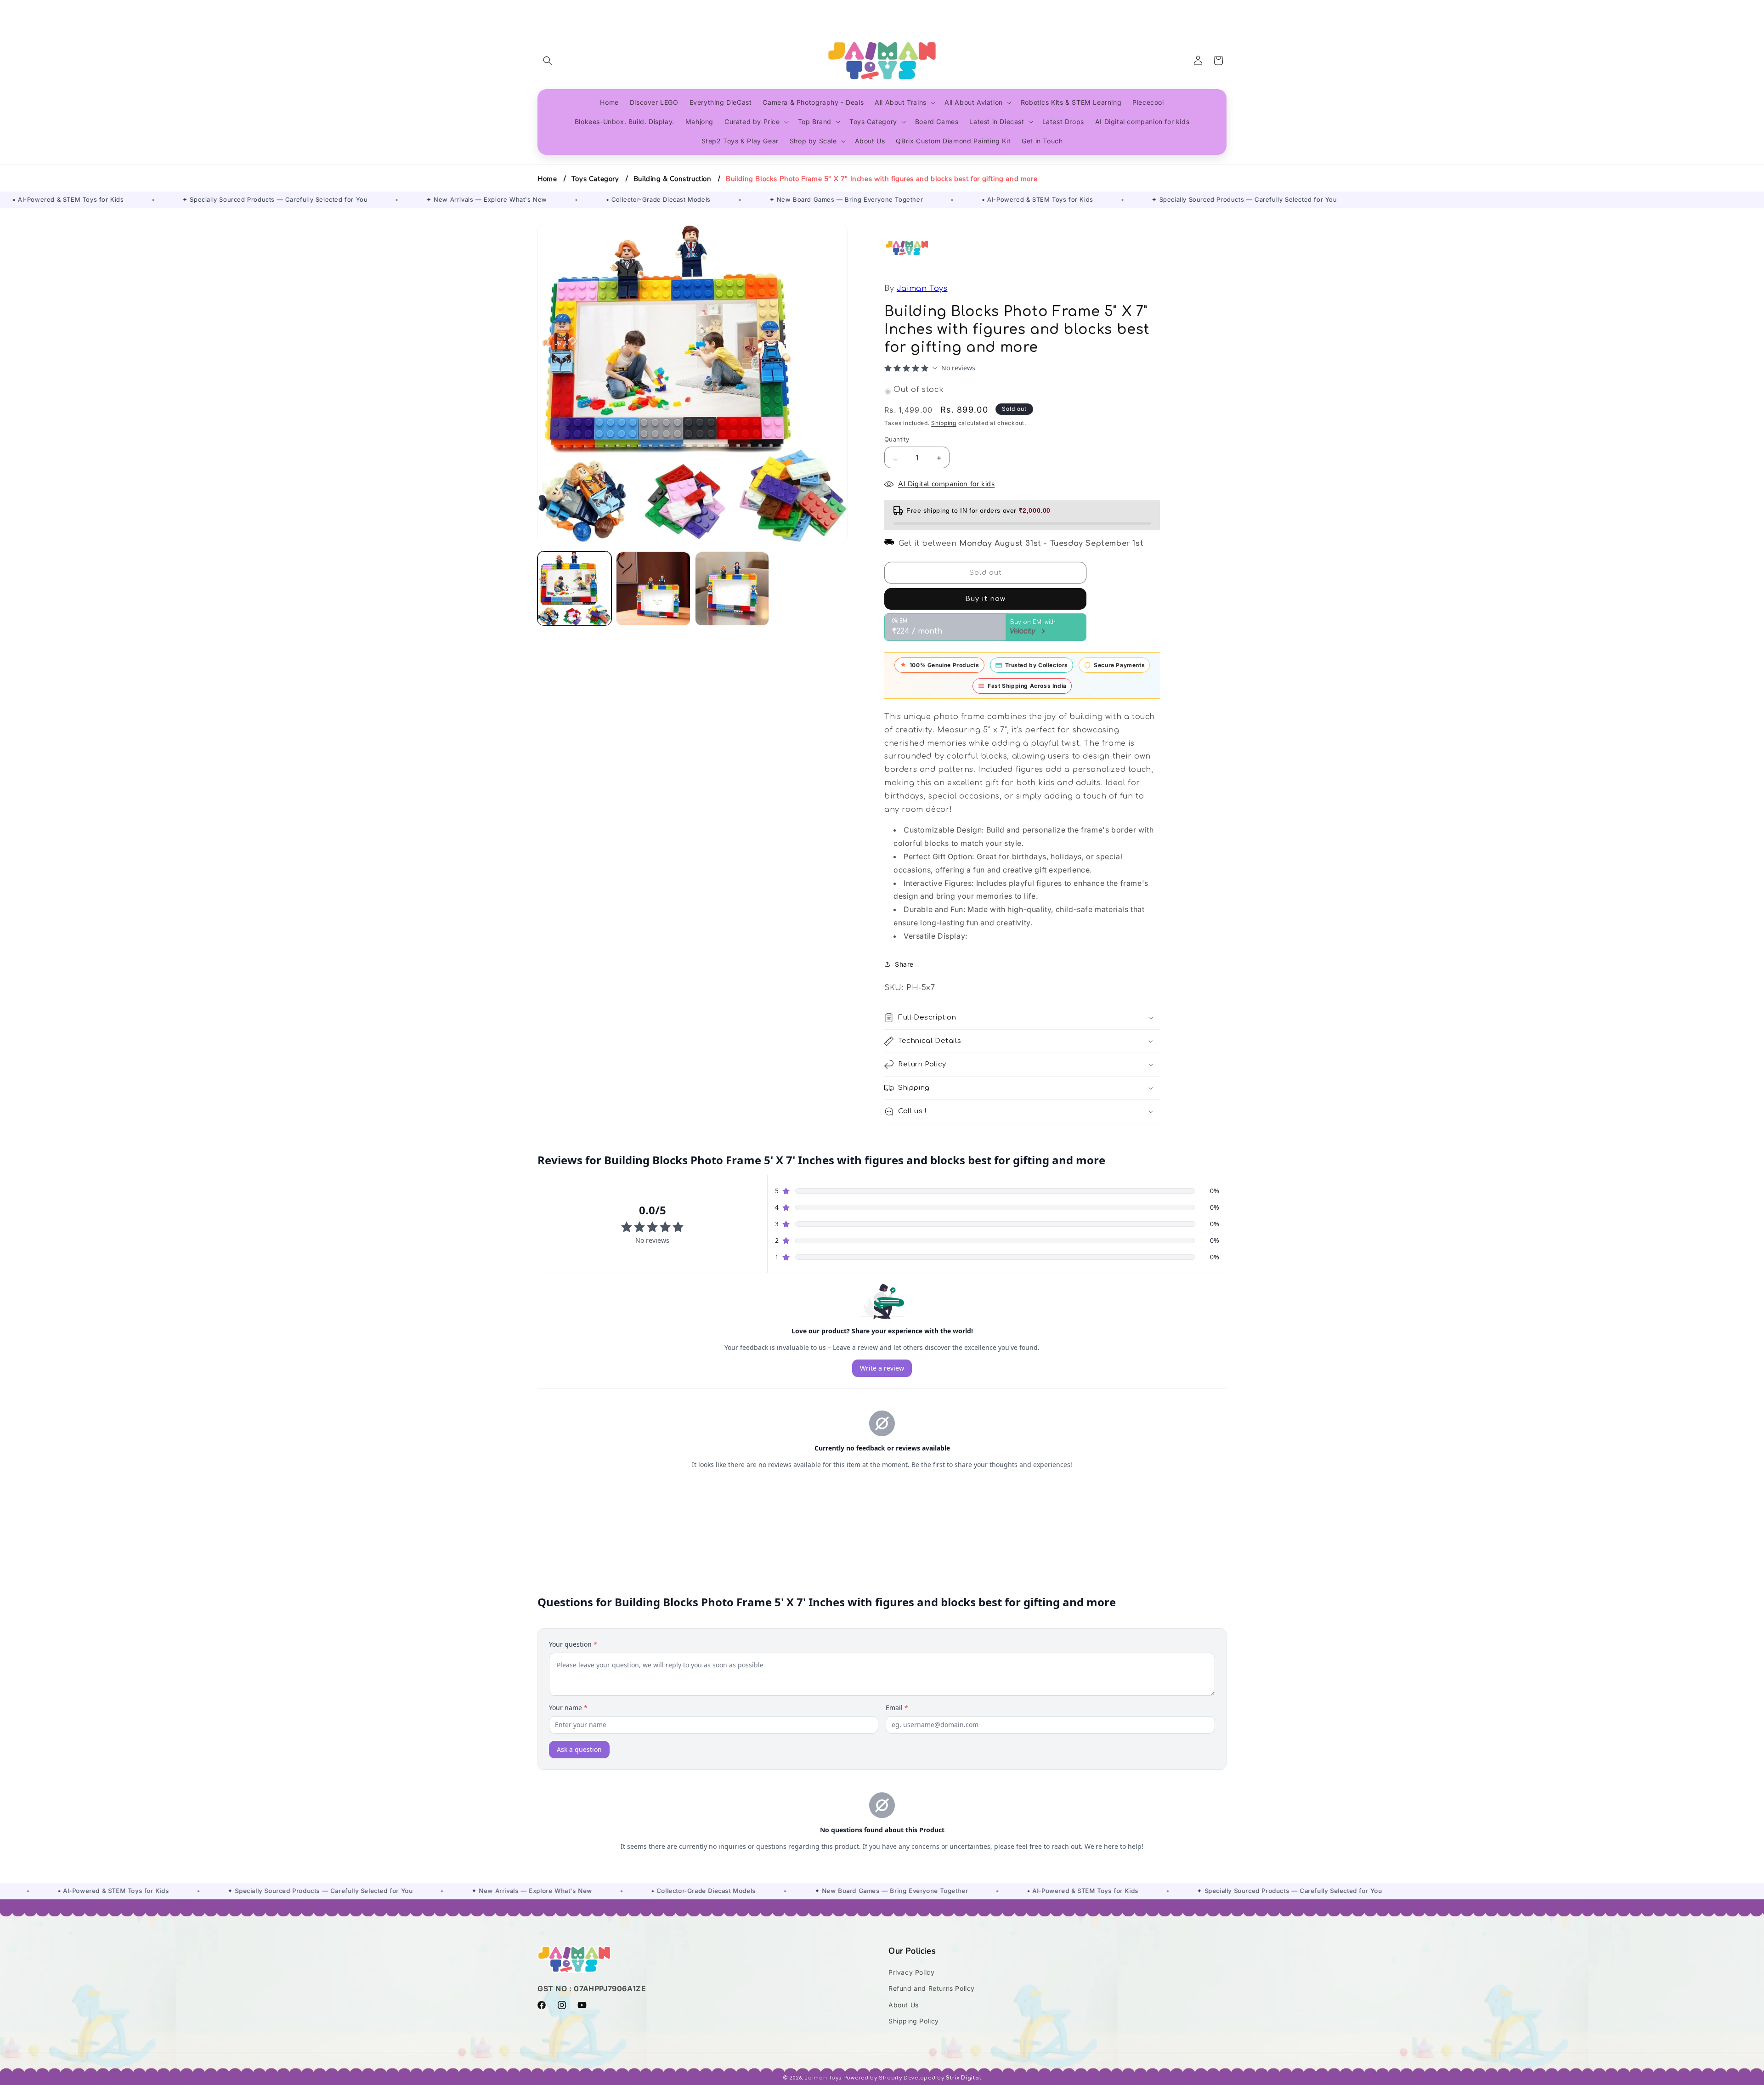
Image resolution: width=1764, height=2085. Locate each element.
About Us (904, 2005)
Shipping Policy (914, 2021)
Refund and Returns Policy (932, 1988)
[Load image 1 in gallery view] (574, 589)
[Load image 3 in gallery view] (732, 589)
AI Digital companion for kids (946, 484)
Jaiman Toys (922, 289)
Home (547, 179)
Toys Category (595, 179)
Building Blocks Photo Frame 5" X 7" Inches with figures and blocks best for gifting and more (882, 179)
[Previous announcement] (541, 9)
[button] (548, 61)
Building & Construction (673, 179)
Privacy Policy (911, 1972)
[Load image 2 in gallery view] (653, 589)
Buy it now (985, 599)
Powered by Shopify (873, 2078)
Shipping (944, 423)
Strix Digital (963, 2078)
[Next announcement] (1223, 9)
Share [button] (904, 964)
